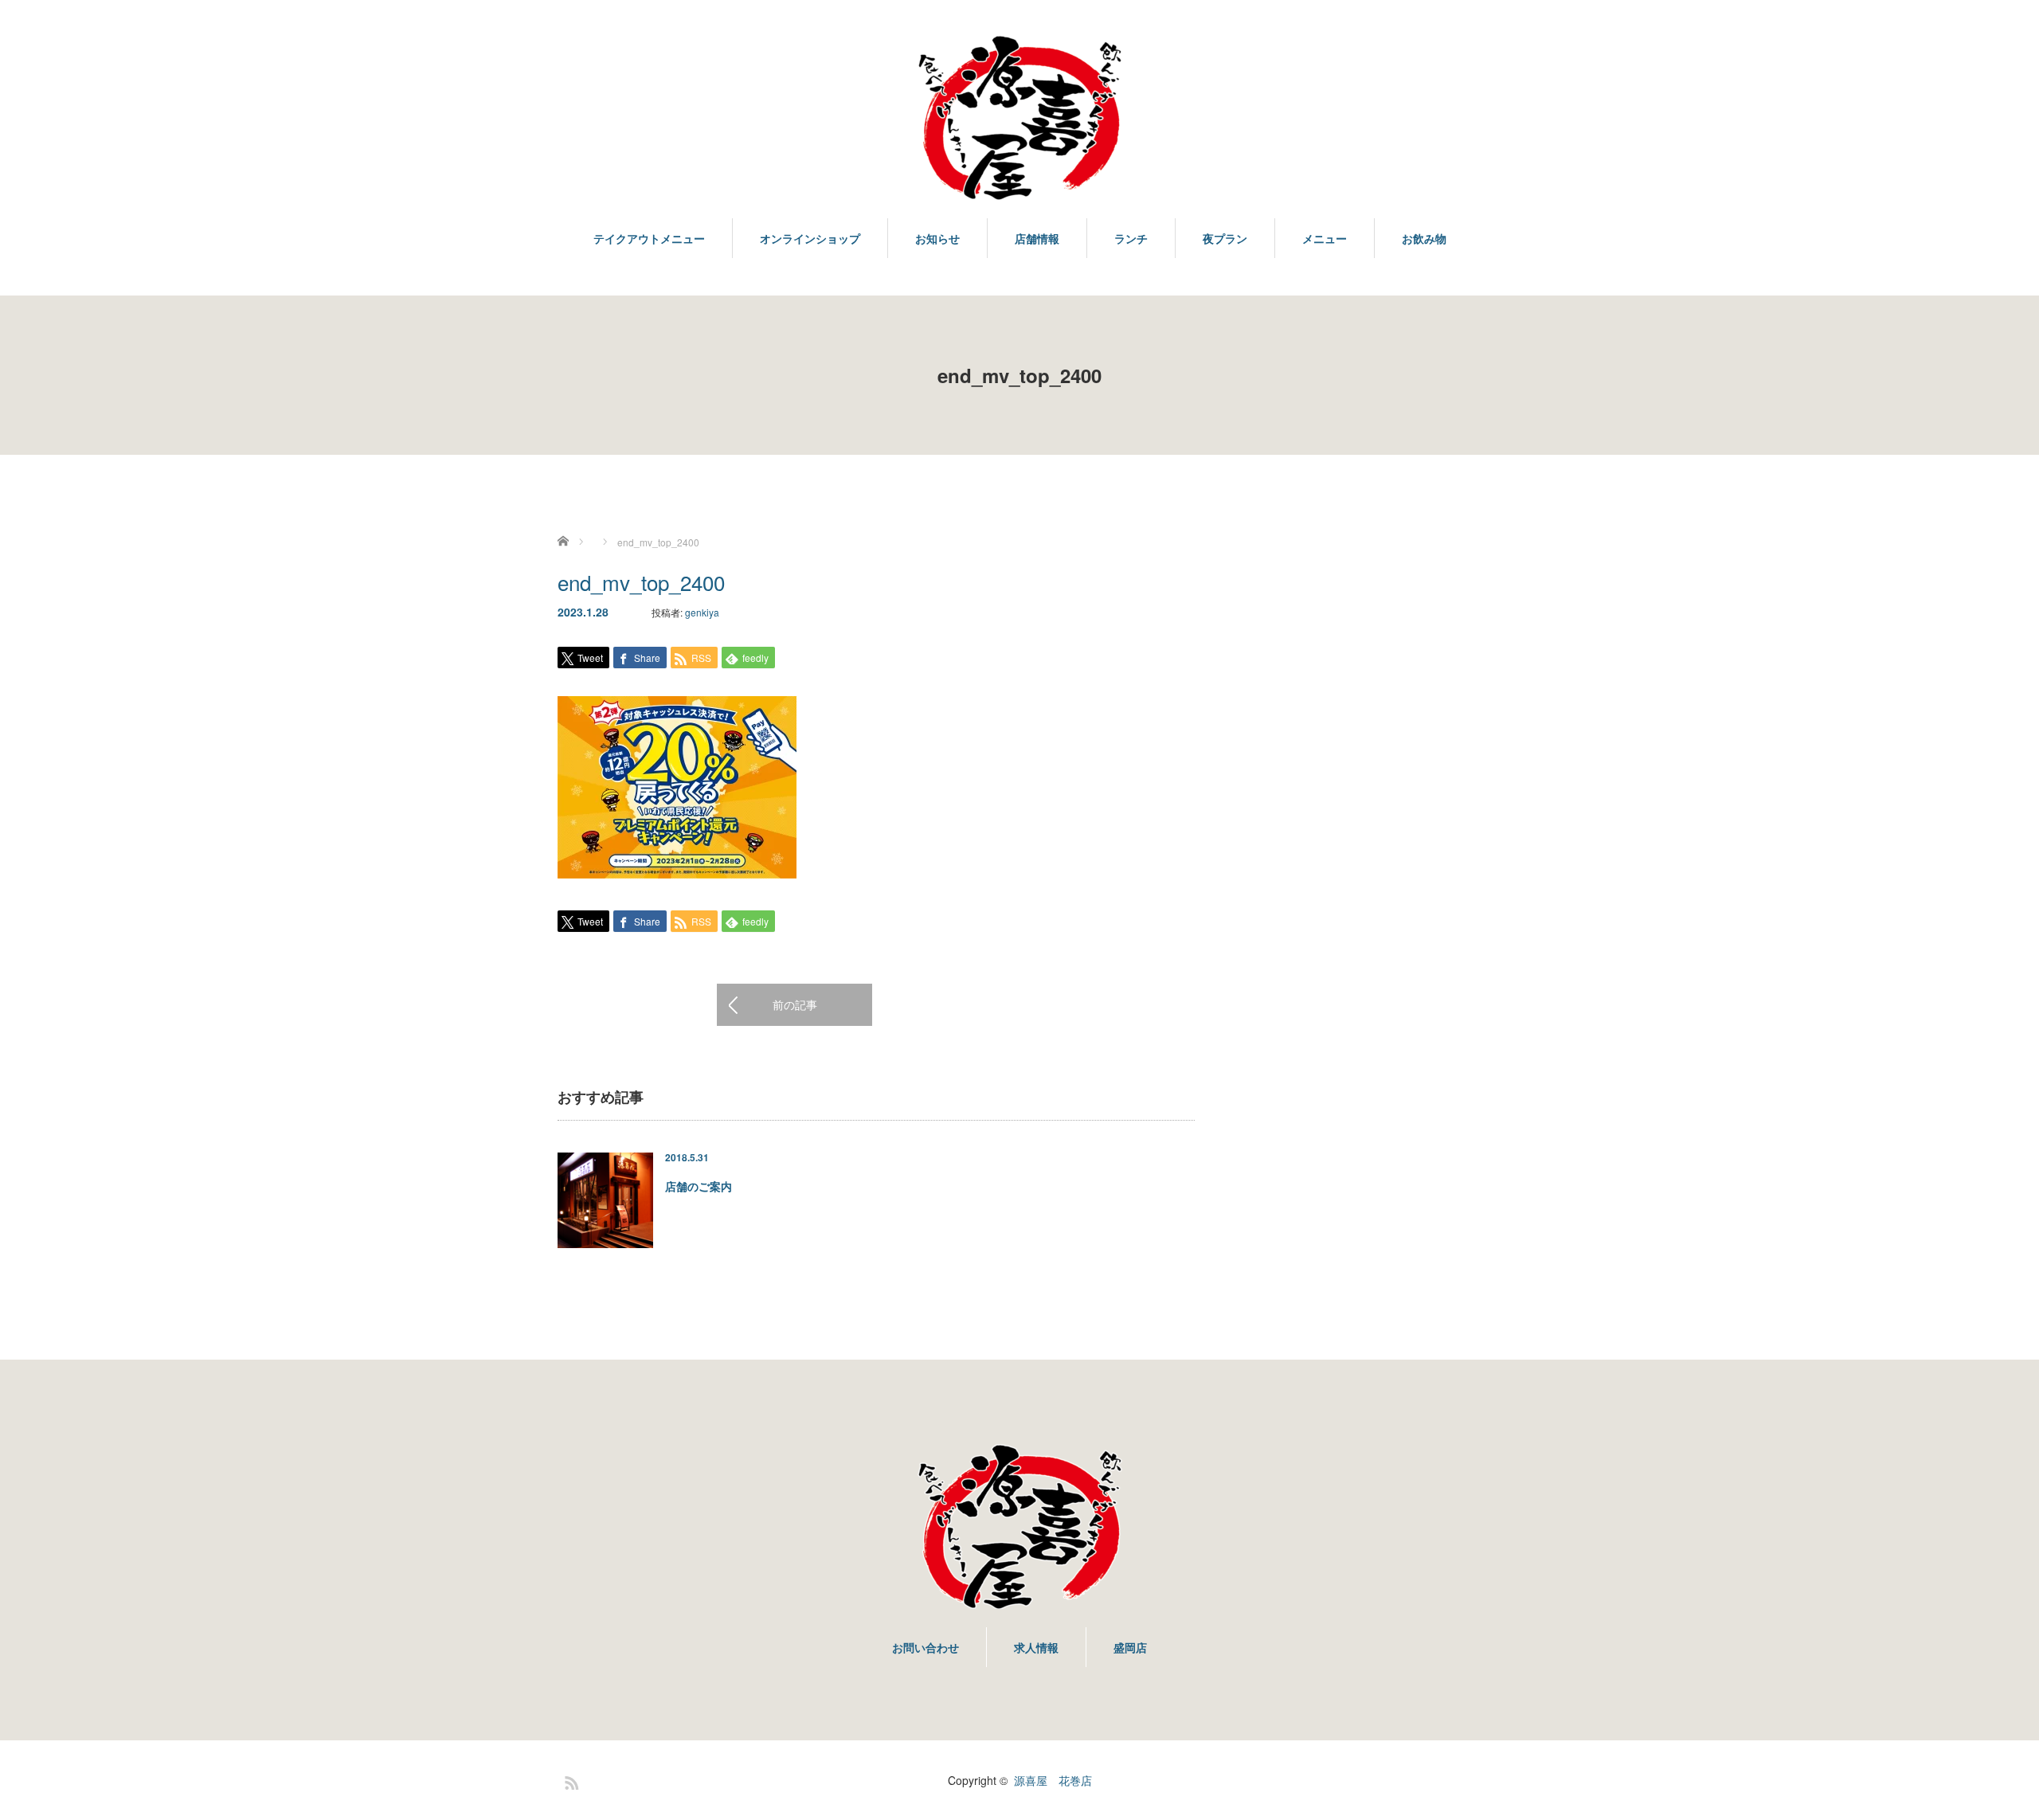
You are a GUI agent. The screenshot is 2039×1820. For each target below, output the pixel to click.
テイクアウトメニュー (649, 238)
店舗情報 (1037, 238)
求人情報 (1036, 1647)
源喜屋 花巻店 (1053, 1780)
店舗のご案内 (699, 1186)
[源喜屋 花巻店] (1019, 119)
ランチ (1131, 238)
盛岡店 (1130, 1647)
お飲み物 (1424, 238)
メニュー (1325, 238)
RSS (569, 1780)
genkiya (702, 612)
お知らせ (937, 238)
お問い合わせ (926, 1647)
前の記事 (795, 1004)
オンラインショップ (810, 238)
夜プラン (1225, 238)
